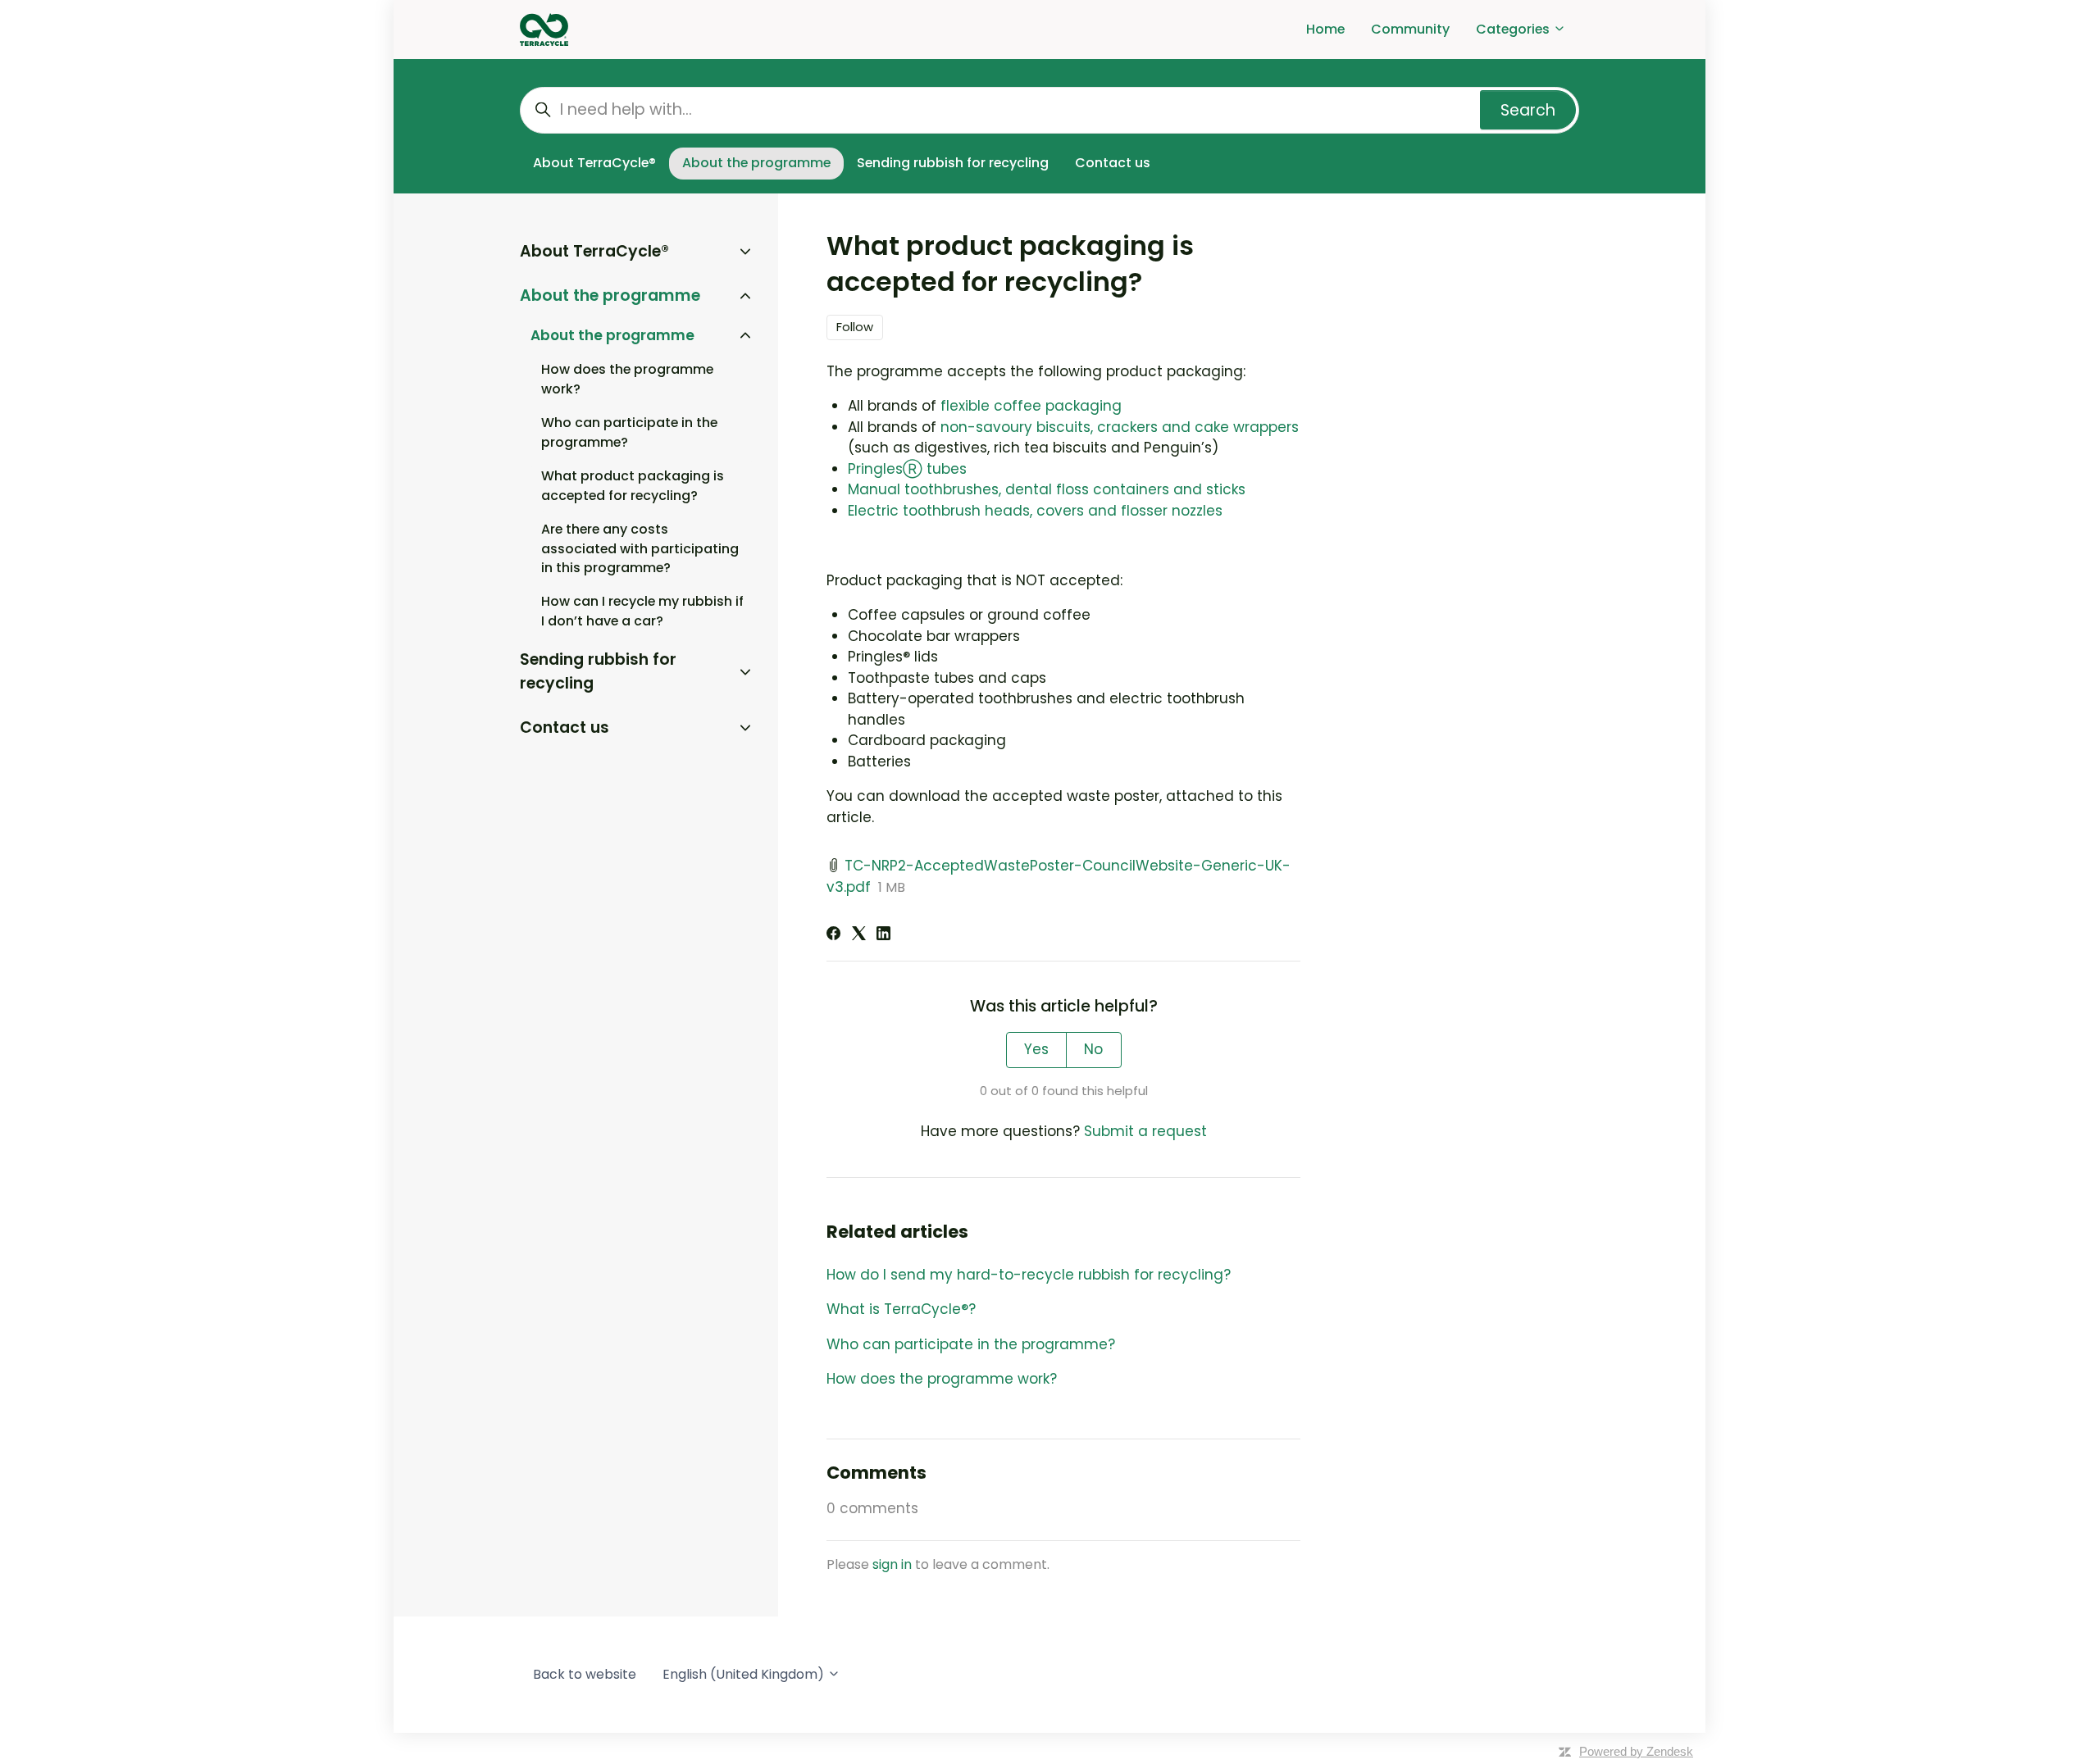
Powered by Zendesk (1636, 1751)
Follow (855, 327)
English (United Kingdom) (745, 1674)
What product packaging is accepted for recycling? (633, 486)
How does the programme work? (942, 1379)
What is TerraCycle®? (901, 1309)
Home (1325, 29)
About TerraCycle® (594, 163)
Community (1410, 29)
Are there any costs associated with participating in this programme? (640, 549)
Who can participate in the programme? (971, 1344)
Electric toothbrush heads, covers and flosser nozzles (1035, 511)
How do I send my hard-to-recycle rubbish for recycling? (1029, 1275)
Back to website (585, 1674)
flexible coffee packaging (1031, 406)
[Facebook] (833, 935)
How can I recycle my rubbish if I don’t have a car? (642, 611)
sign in (892, 1564)
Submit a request (1145, 1131)
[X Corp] (859, 935)
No (1093, 1049)
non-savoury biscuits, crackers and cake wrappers (1120, 427)
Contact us (1113, 163)
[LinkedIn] (883, 935)
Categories (1514, 29)
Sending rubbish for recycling (953, 163)
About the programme (756, 163)
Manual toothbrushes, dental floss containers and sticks (1047, 489)
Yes (1036, 1049)
